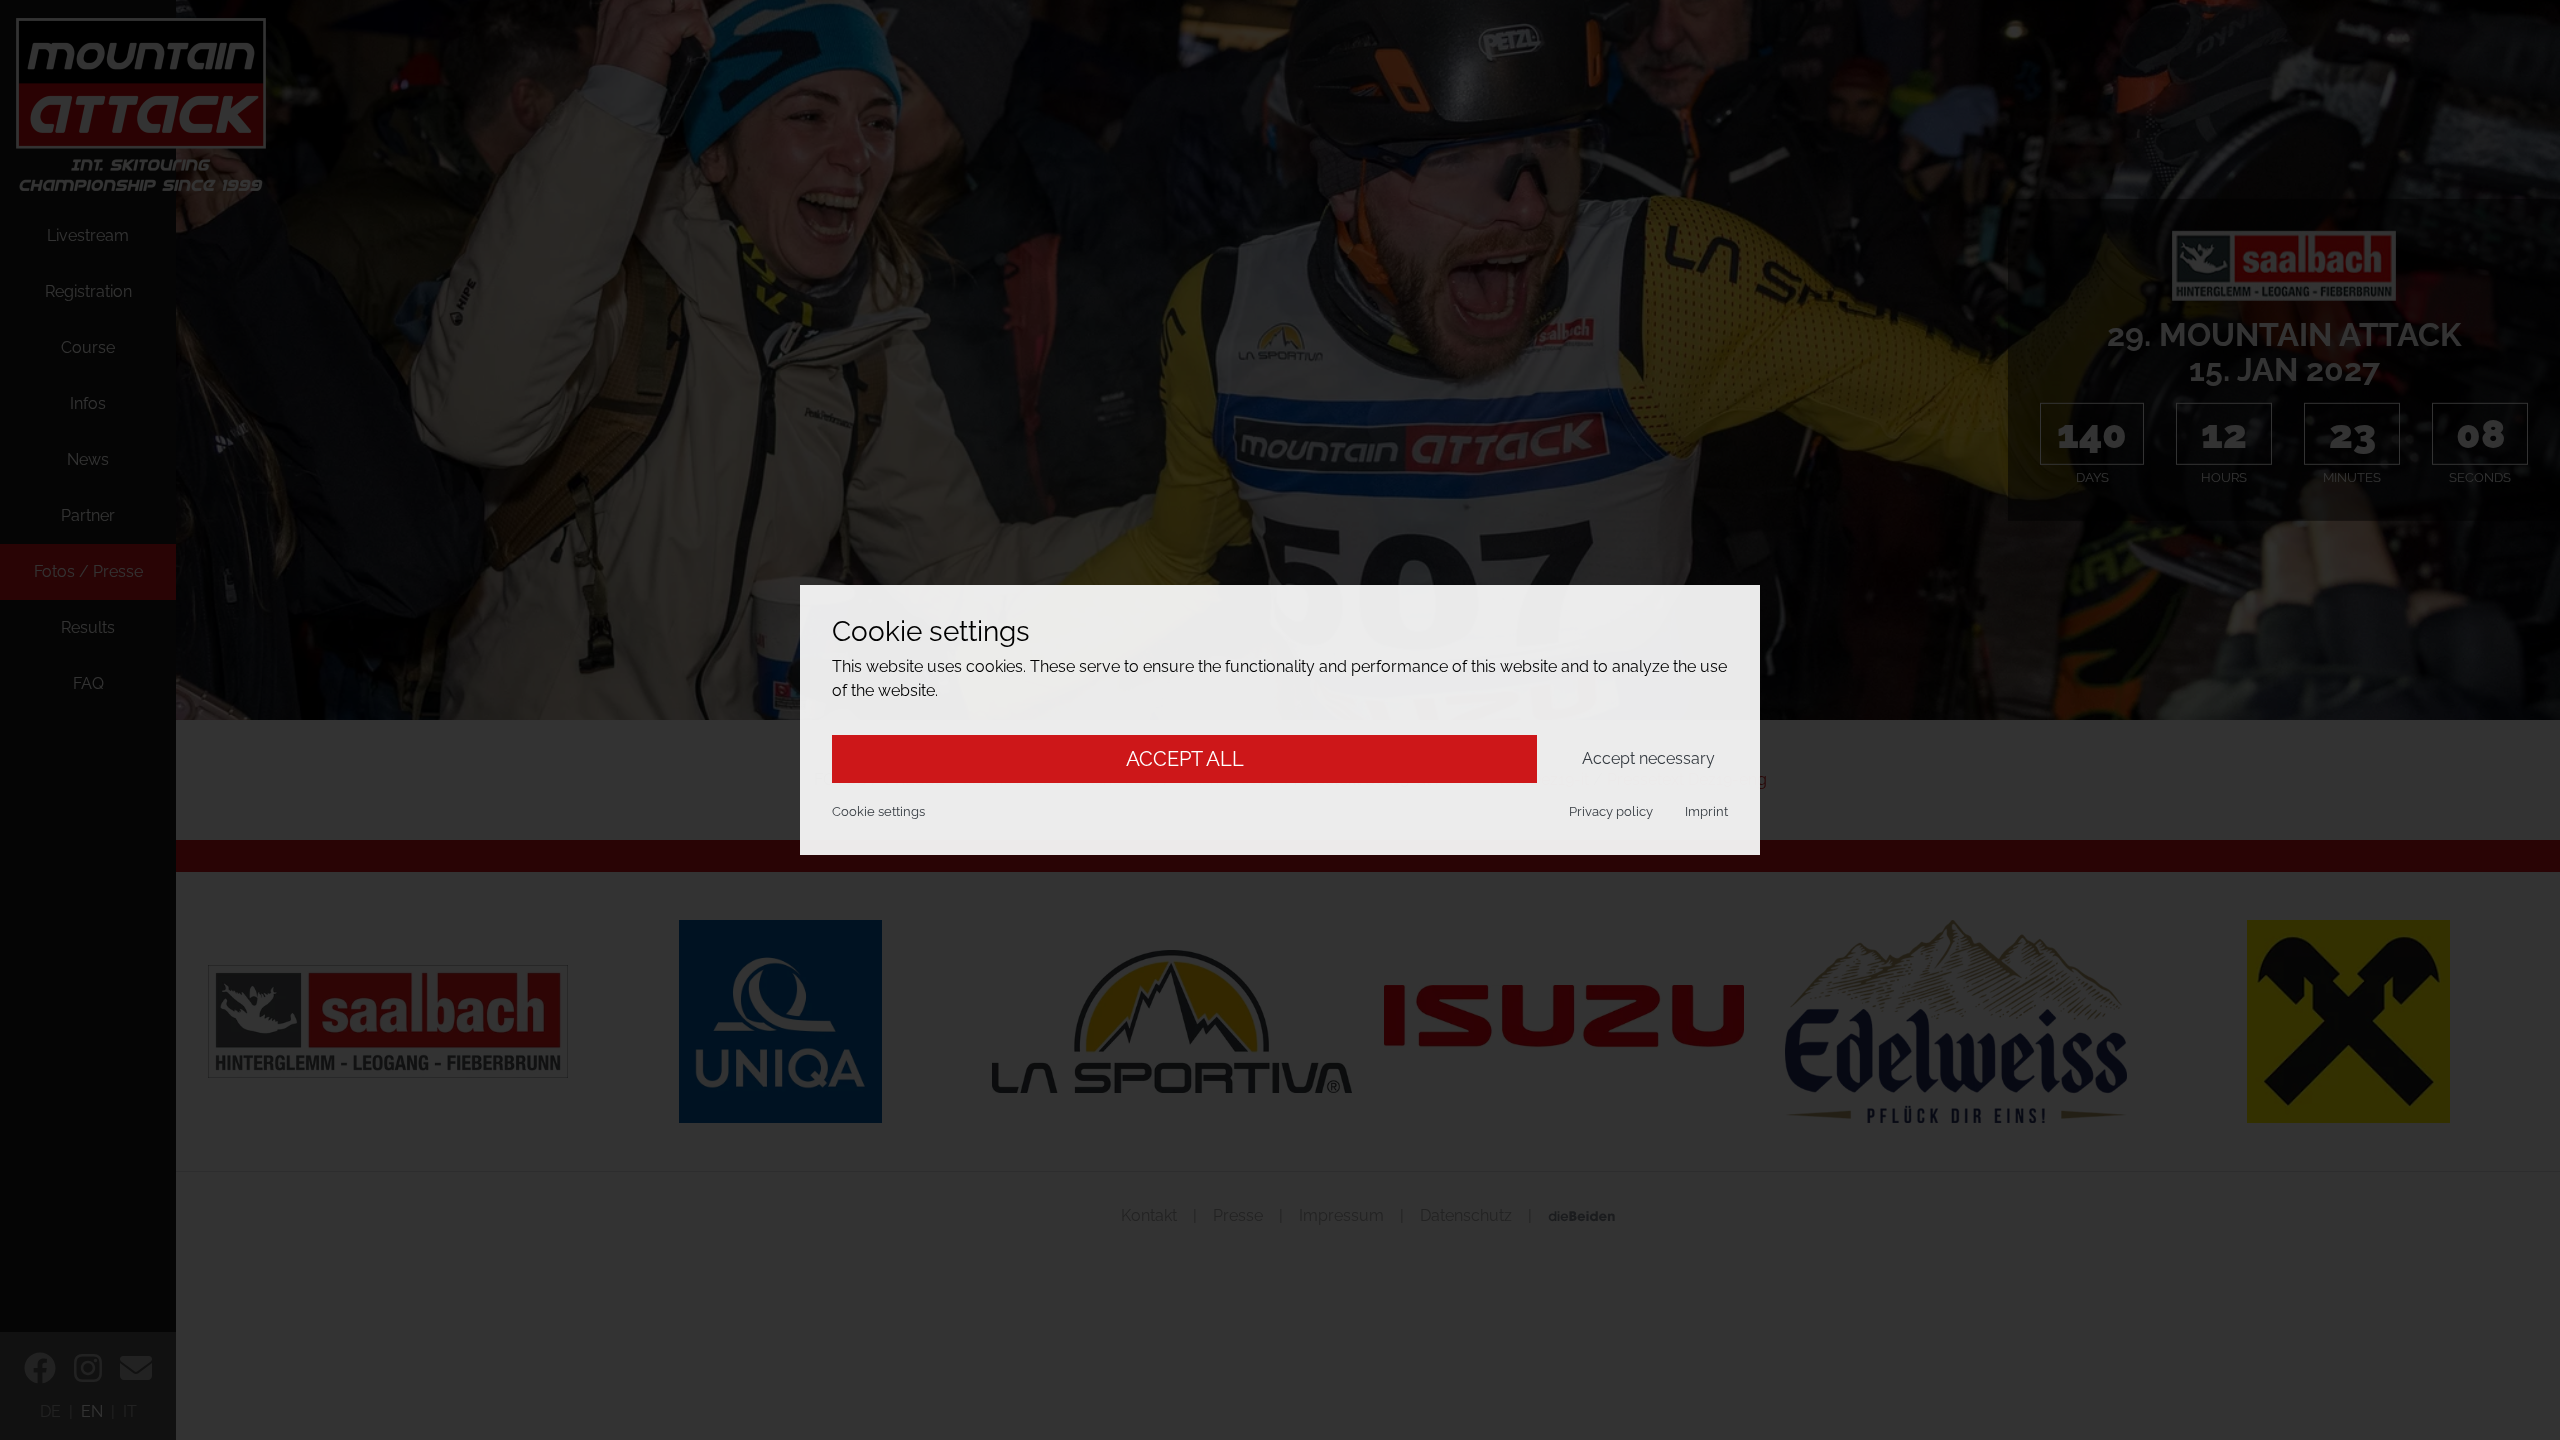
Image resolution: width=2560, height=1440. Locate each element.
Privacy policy (1611, 811)
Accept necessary (1648, 758)
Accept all (1185, 759)
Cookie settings (878, 811)
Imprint (1706, 811)
